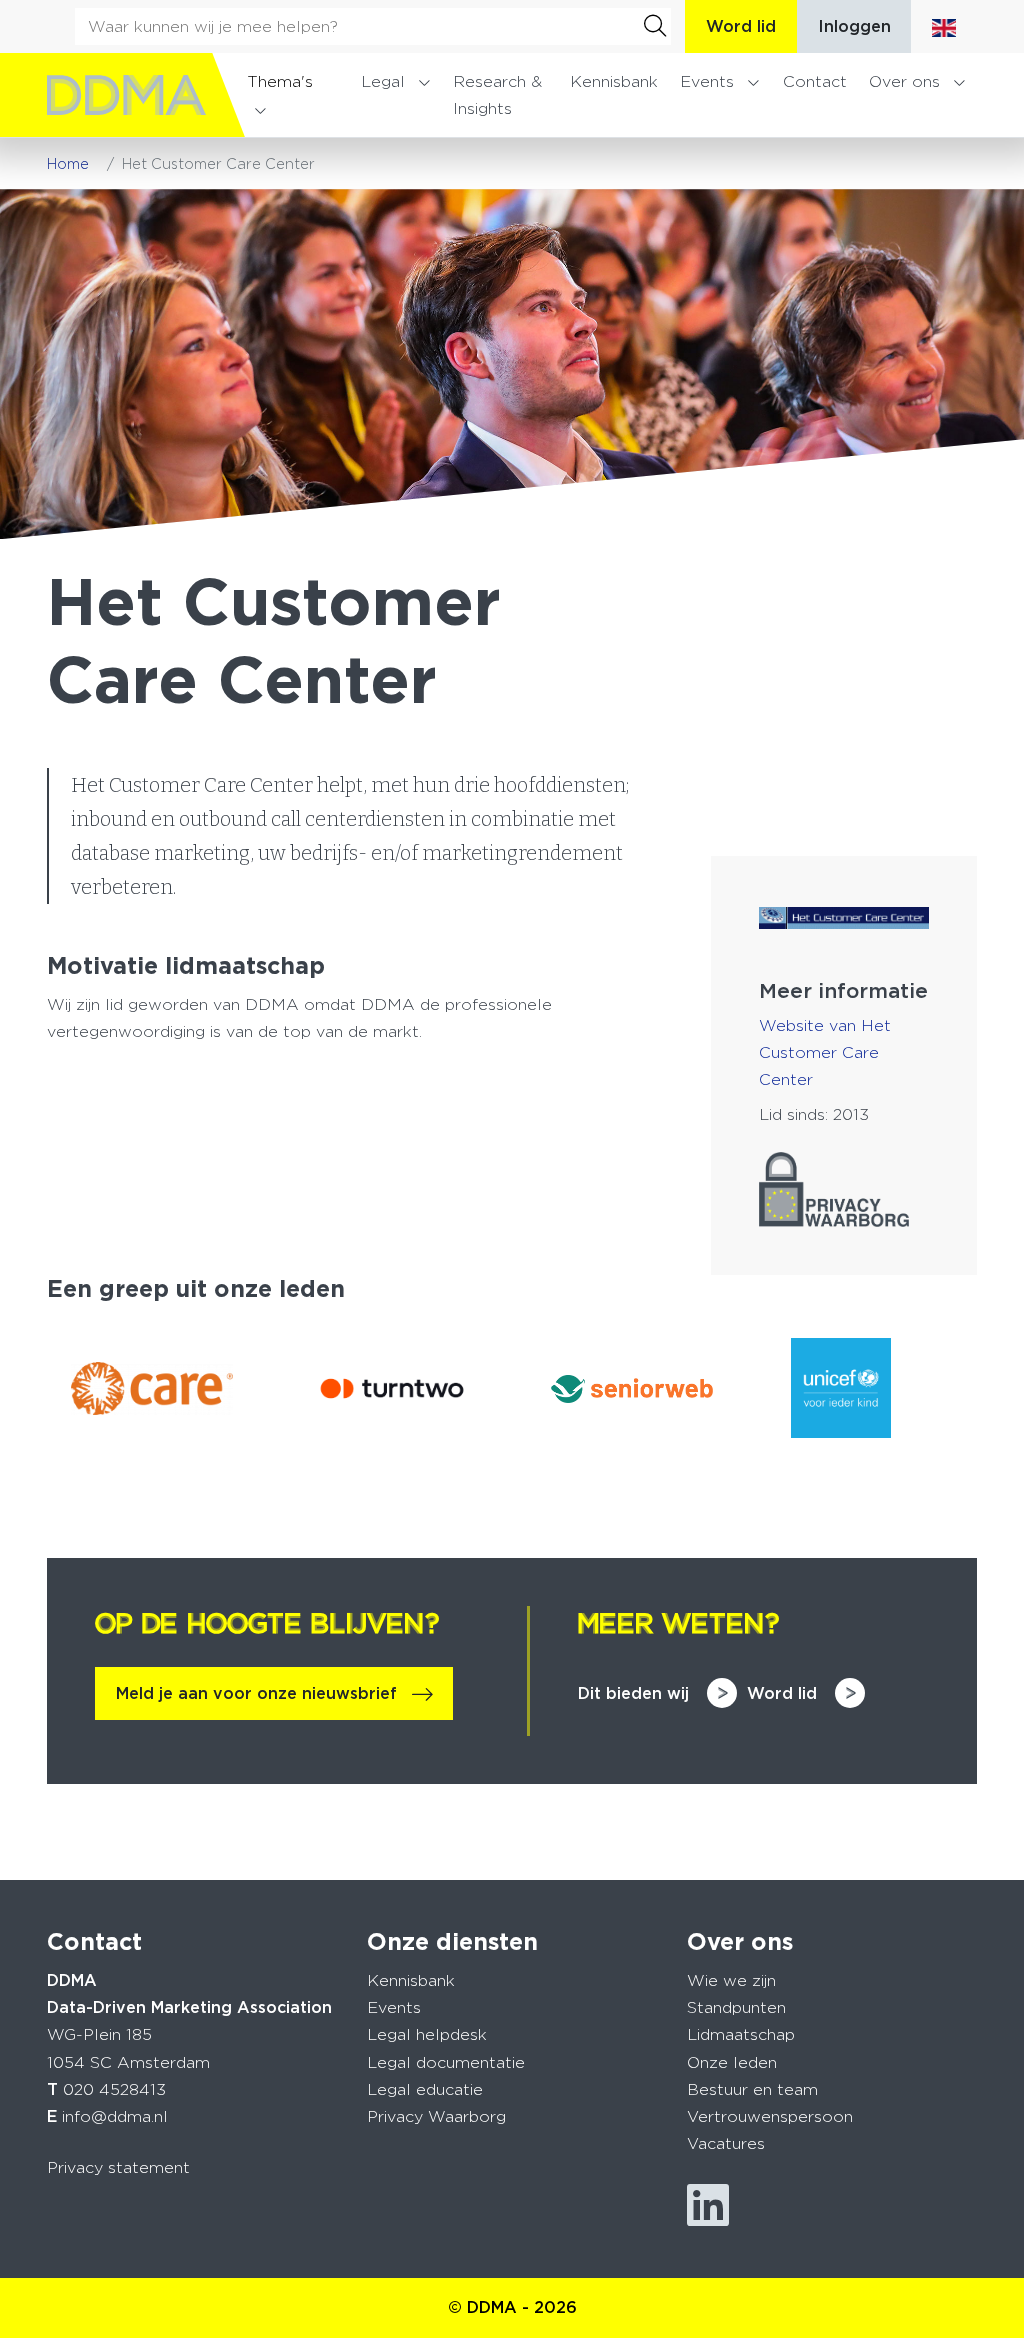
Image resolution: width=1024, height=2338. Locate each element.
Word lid (741, 26)
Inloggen (854, 26)
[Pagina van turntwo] (392, 1389)
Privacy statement (118, 2167)
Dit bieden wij (633, 1693)
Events (707, 81)
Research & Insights (497, 95)
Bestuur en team (752, 2089)
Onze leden (732, 2062)
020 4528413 (114, 2089)
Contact (815, 81)
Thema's (280, 81)
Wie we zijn (731, 1980)
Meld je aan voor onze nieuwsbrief (256, 1693)
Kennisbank (614, 81)
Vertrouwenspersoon (770, 2116)
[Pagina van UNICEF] (872, 1388)
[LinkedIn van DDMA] (708, 2205)
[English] (944, 26)
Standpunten (736, 2007)
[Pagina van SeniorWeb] (632, 1388)
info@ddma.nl (115, 2116)
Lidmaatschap (741, 2034)
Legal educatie (425, 2089)
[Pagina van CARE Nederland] (152, 1388)
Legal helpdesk (427, 2034)
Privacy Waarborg (436, 2116)
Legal (383, 81)
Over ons (904, 81)
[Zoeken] (655, 26)
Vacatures (726, 2143)
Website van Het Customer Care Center (825, 1052)
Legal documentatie (446, 2062)
